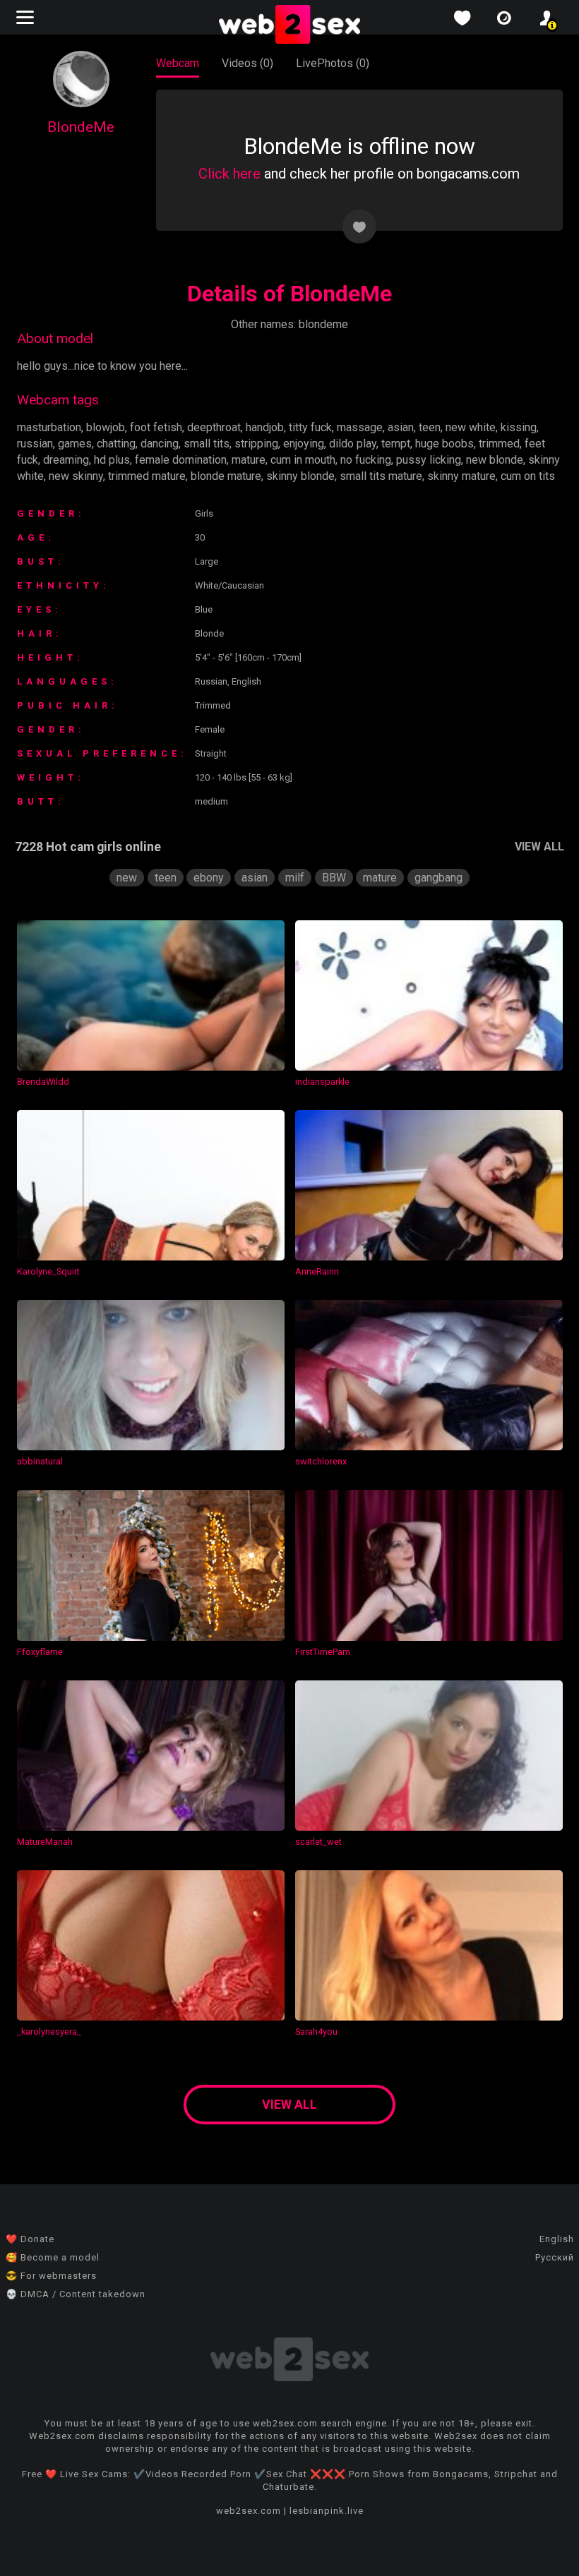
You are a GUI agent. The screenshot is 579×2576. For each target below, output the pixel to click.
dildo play (353, 444)
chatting (116, 444)
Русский (555, 2257)
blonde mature (226, 476)
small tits (207, 444)
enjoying (304, 444)
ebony (209, 878)
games (75, 444)
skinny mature (461, 476)
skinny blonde (300, 476)
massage (360, 427)
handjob (265, 427)
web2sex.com (249, 2511)
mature (249, 460)
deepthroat (214, 427)
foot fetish (156, 427)
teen (430, 427)
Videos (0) (247, 63)
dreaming (66, 460)
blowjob (106, 427)
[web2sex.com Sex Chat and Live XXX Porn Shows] (289, 25)
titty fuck (310, 427)
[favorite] (462, 18)
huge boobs (444, 444)
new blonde (495, 460)
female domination (181, 460)
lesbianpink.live (327, 2511)
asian (401, 427)
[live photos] (504, 18)
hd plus (112, 460)
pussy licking (429, 460)
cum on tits (528, 476)
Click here (229, 174)
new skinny (76, 476)
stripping (256, 444)
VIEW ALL (539, 847)
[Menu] (27, 17)
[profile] (547, 18)
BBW (334, 878)
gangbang (438, 878)
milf (295, 878)
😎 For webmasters (51, 2276)
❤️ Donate (30, 2239)
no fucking (366, 460)
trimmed (499, 444)
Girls (204, 513)
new (127, 878)
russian (35, 444)
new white (471, 427)
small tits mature (381, 476)
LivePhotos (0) (333, 63)
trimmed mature (147, 476)
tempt (396, 444)
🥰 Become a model (53, 2257)
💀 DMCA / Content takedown (76, 2294)
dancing (160, 444)
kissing (519, 427)
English (557, 2239)
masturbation (49, 427)
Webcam (178, 63)
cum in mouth (303, 460)
